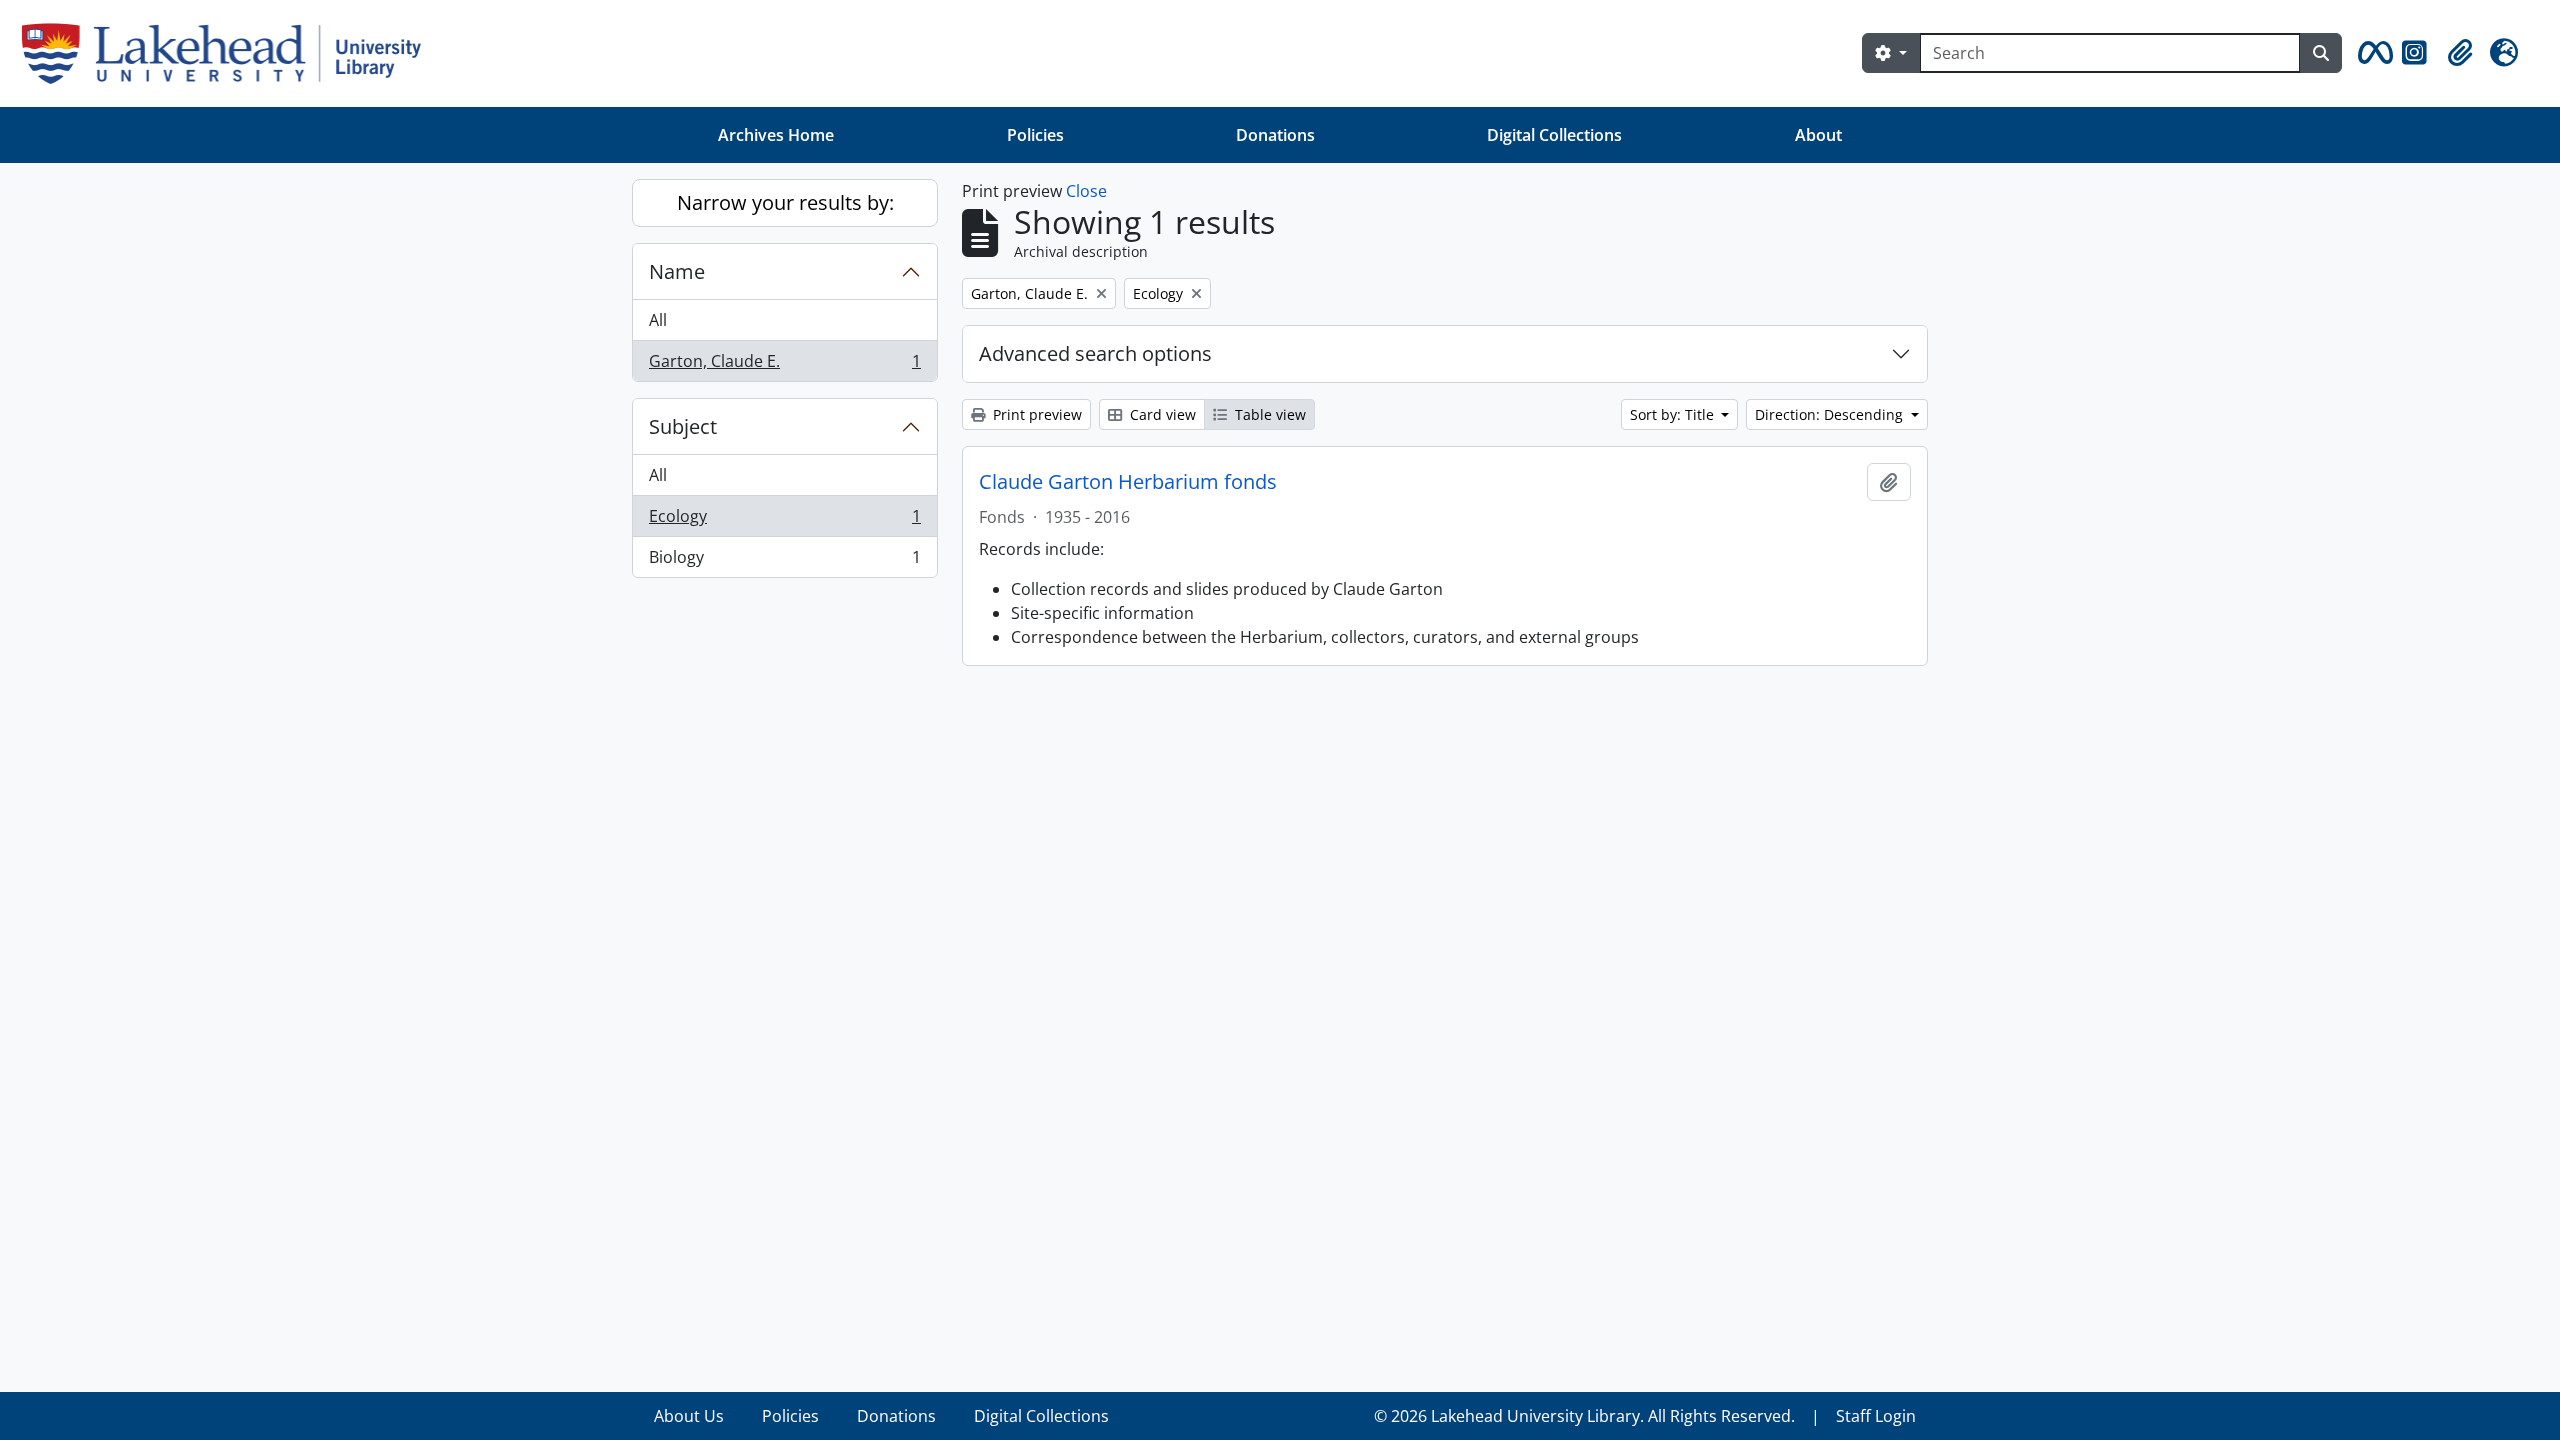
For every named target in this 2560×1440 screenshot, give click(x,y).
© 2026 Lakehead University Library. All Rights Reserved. (1584, 1416)
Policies (1035, 135)
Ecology (784, 521)
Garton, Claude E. (784, 365)
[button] (2372, 53)
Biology (784, 561)
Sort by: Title (1674, 414)
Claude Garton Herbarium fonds (1128, 482)
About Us (689, 1416)
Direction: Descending (1831, 414)
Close (1086, 191)
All (658, 320)
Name (677, 271)
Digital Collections (1554, 135)
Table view (1268, 414)
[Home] (229, 53)
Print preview (1035, 414)
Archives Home (776, 135)
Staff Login (1876, 1416)
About (1818, 135)
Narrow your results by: (785, 202)
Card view (1161, 414)
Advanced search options (1095, 353)
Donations (1275, 135)
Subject (683, 426)
